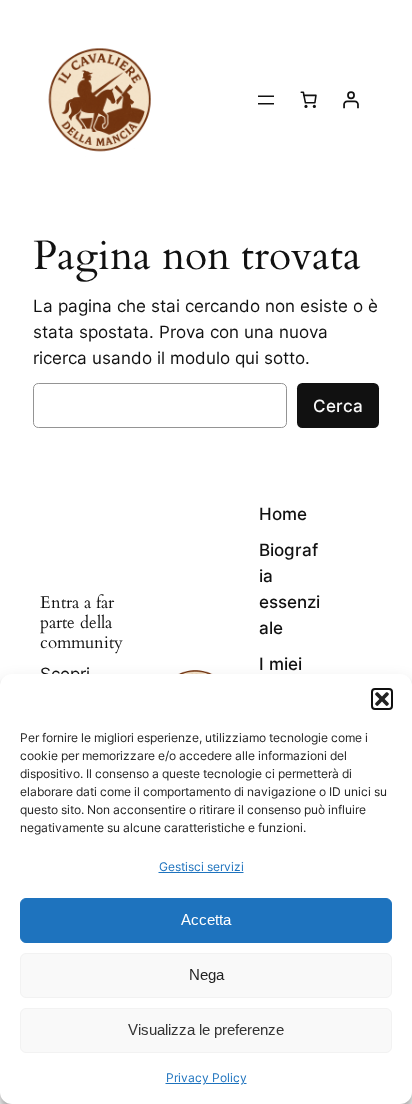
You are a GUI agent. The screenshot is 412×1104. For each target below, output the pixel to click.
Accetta (206, 919)
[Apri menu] (266, 100)
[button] (382, 699)
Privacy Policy (206, 1077)
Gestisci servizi (201, 866)
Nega (206, 974)
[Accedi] (351, 100)
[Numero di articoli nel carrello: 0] (309, 100)
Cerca (338, 406)
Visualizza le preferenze (206, 1029)
